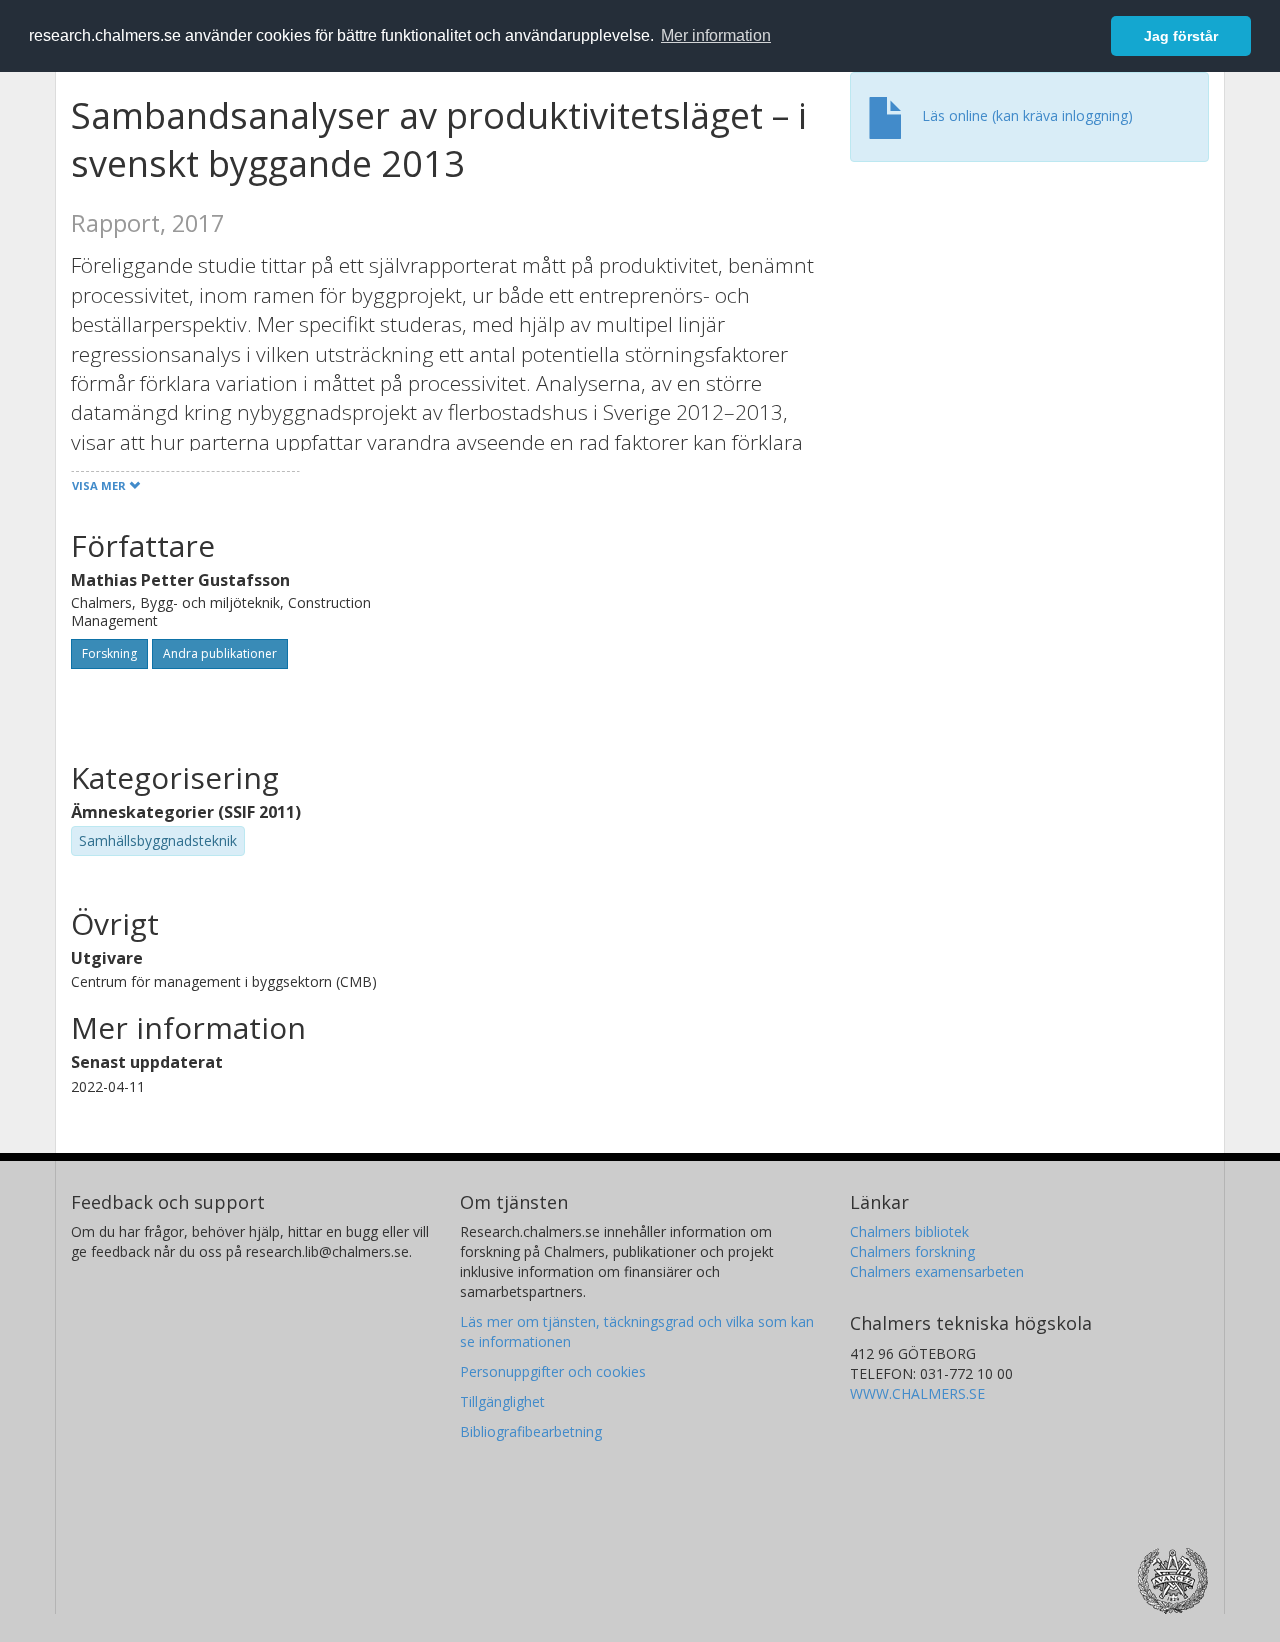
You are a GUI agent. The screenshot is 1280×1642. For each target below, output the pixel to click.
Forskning (109, 653)
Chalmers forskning (912, 1251)
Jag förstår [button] (1181, 36)
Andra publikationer (220, 653)
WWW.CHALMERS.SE (917, 1393)
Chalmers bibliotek (909, 1231)
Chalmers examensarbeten (937, 1271)
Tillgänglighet (502, 1401)
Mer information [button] (716, 35)
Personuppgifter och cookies (553, 1371)
